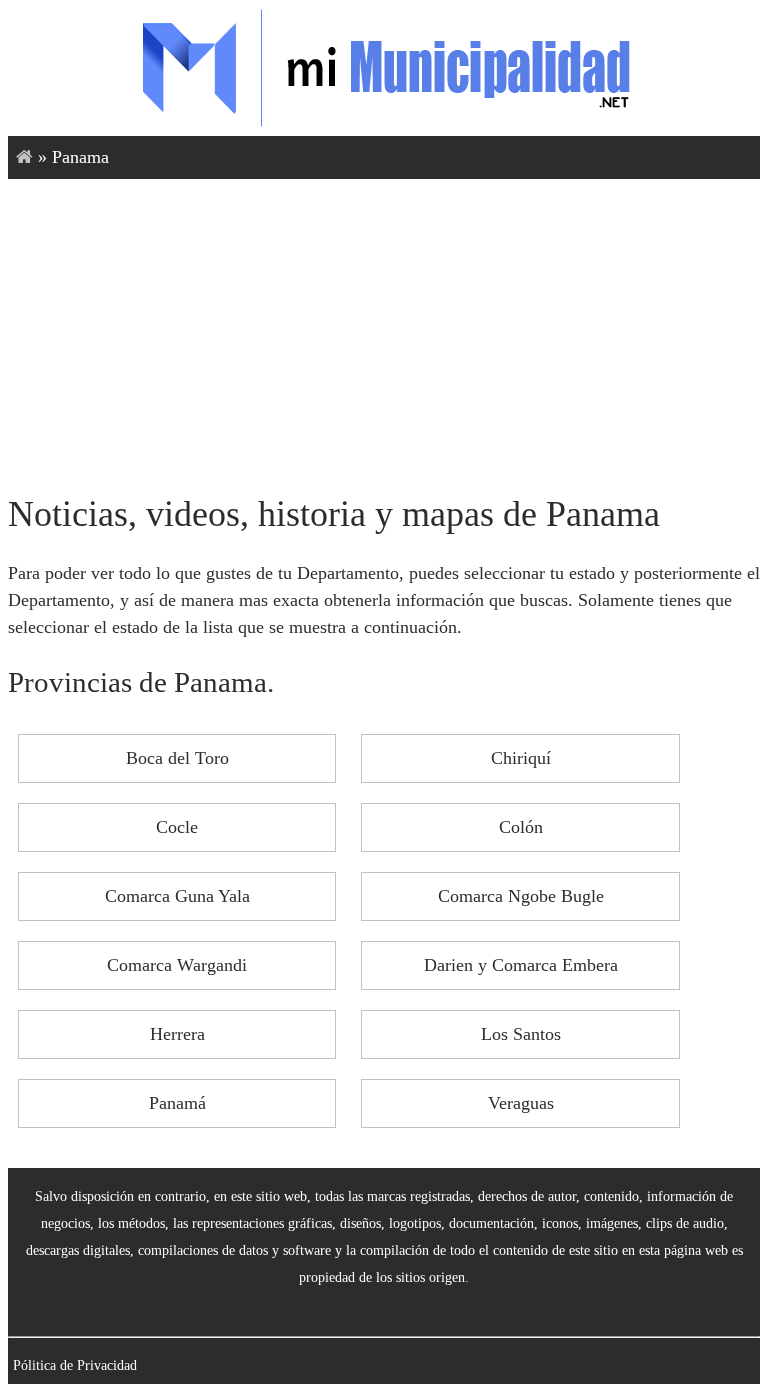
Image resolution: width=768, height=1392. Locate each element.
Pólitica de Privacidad (75, 1365)
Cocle (177, 827)
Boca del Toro (177, 758)
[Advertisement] (384, 329)
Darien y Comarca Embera (521, 965)
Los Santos (521, 1034)
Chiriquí (521, 758)
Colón (521, 827)
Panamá (177, 1103)
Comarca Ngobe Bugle (521, 896)
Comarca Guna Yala (177, 896)
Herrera (177, 1034)
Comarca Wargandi (177, 965)
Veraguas (521, 1103)
